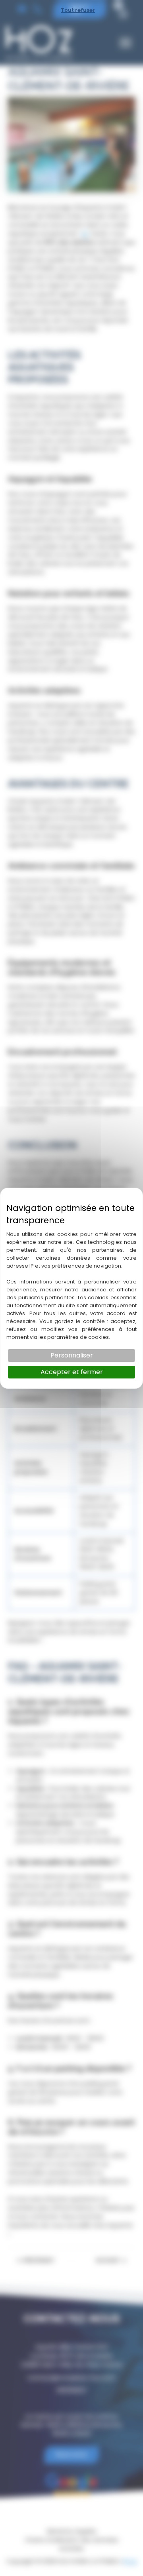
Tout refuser (78, 10)
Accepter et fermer (72, 1372)
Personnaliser (72, 1355)
